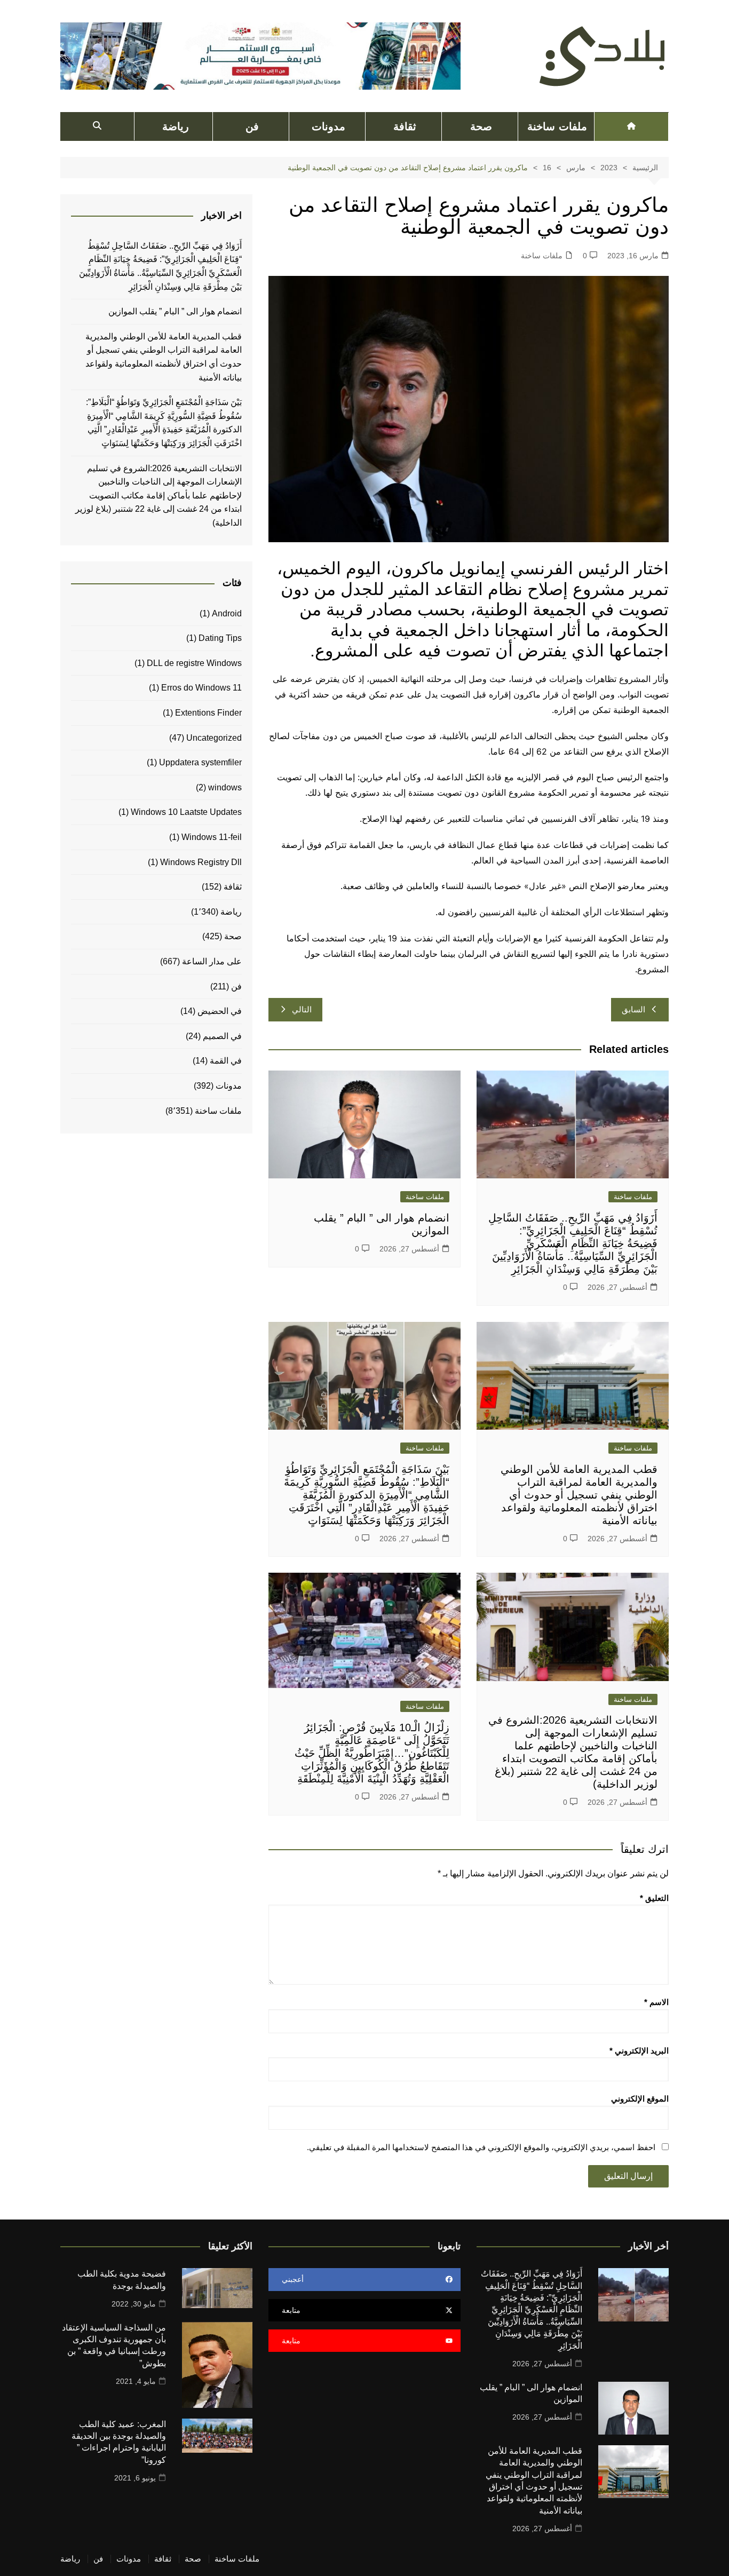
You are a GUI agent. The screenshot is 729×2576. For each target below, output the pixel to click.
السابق (633, 1009)
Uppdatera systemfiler (200, 762)
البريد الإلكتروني (639, 2051)
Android (227, 613)
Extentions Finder (208, 713)
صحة (481, 126)
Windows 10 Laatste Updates (186, 812)
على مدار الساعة (212, 961)
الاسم (656, 2002)
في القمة (226, 1061)
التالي (302, 1009)
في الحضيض (220, 1011)
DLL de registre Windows (194, 663)
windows (225, 787)
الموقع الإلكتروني (640, 2099)
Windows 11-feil (212, 837)
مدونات (328, 126)
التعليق (654, 1898)
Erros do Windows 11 (201, 688)
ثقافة (405, 126)
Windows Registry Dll (201, 862)
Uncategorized (214, 738)
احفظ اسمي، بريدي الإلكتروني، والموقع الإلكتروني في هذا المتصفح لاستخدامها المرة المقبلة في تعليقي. (481, 2147)
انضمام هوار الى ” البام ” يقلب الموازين (175, 311)
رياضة (176, 126)
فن (252, 126)
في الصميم (222, 1036)
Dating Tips (220, 638)
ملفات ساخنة (557, 126)
